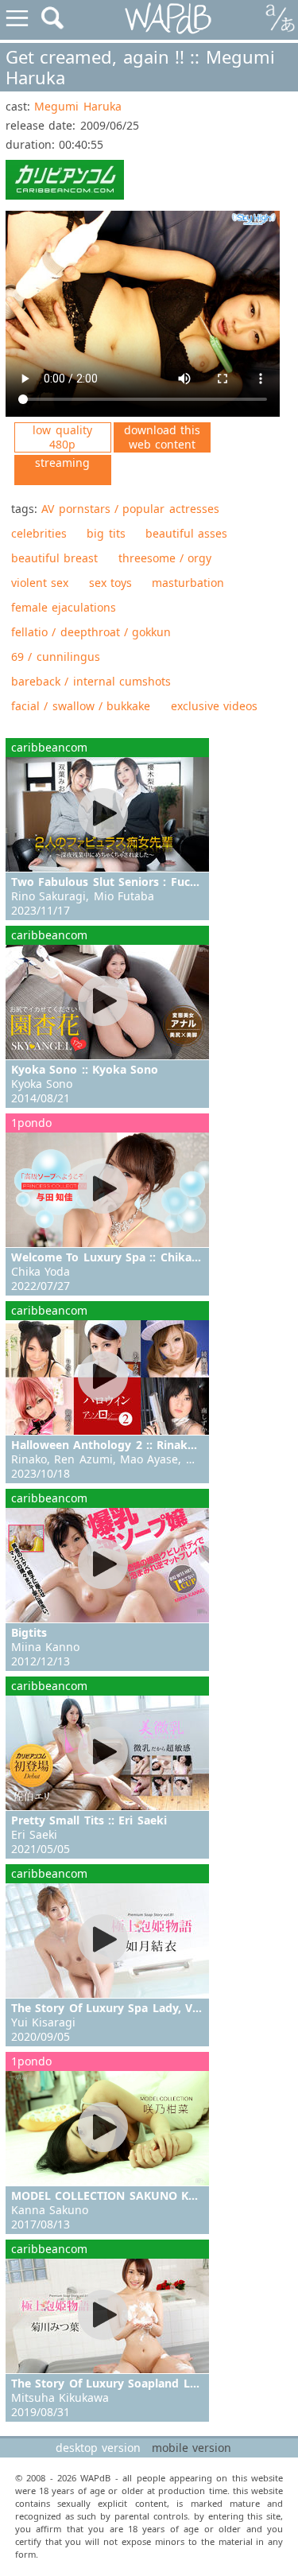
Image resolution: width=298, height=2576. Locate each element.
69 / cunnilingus (56, 657)
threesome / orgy (165, 558)
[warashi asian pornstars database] (169, 19)
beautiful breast (54, 558)
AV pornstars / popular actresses (130, 509)
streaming (62, 462)
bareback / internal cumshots (91, 681)
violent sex (40, 583)
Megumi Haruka (77, 106)
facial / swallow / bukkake (81, 706)
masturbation (188, 583)
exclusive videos (214, 706)
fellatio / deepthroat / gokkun (91, 632)
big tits (106, 533)
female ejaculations (64, 607)
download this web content (162, 437)
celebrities (39, 533)
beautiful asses (186, 533)
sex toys (110, 583)
